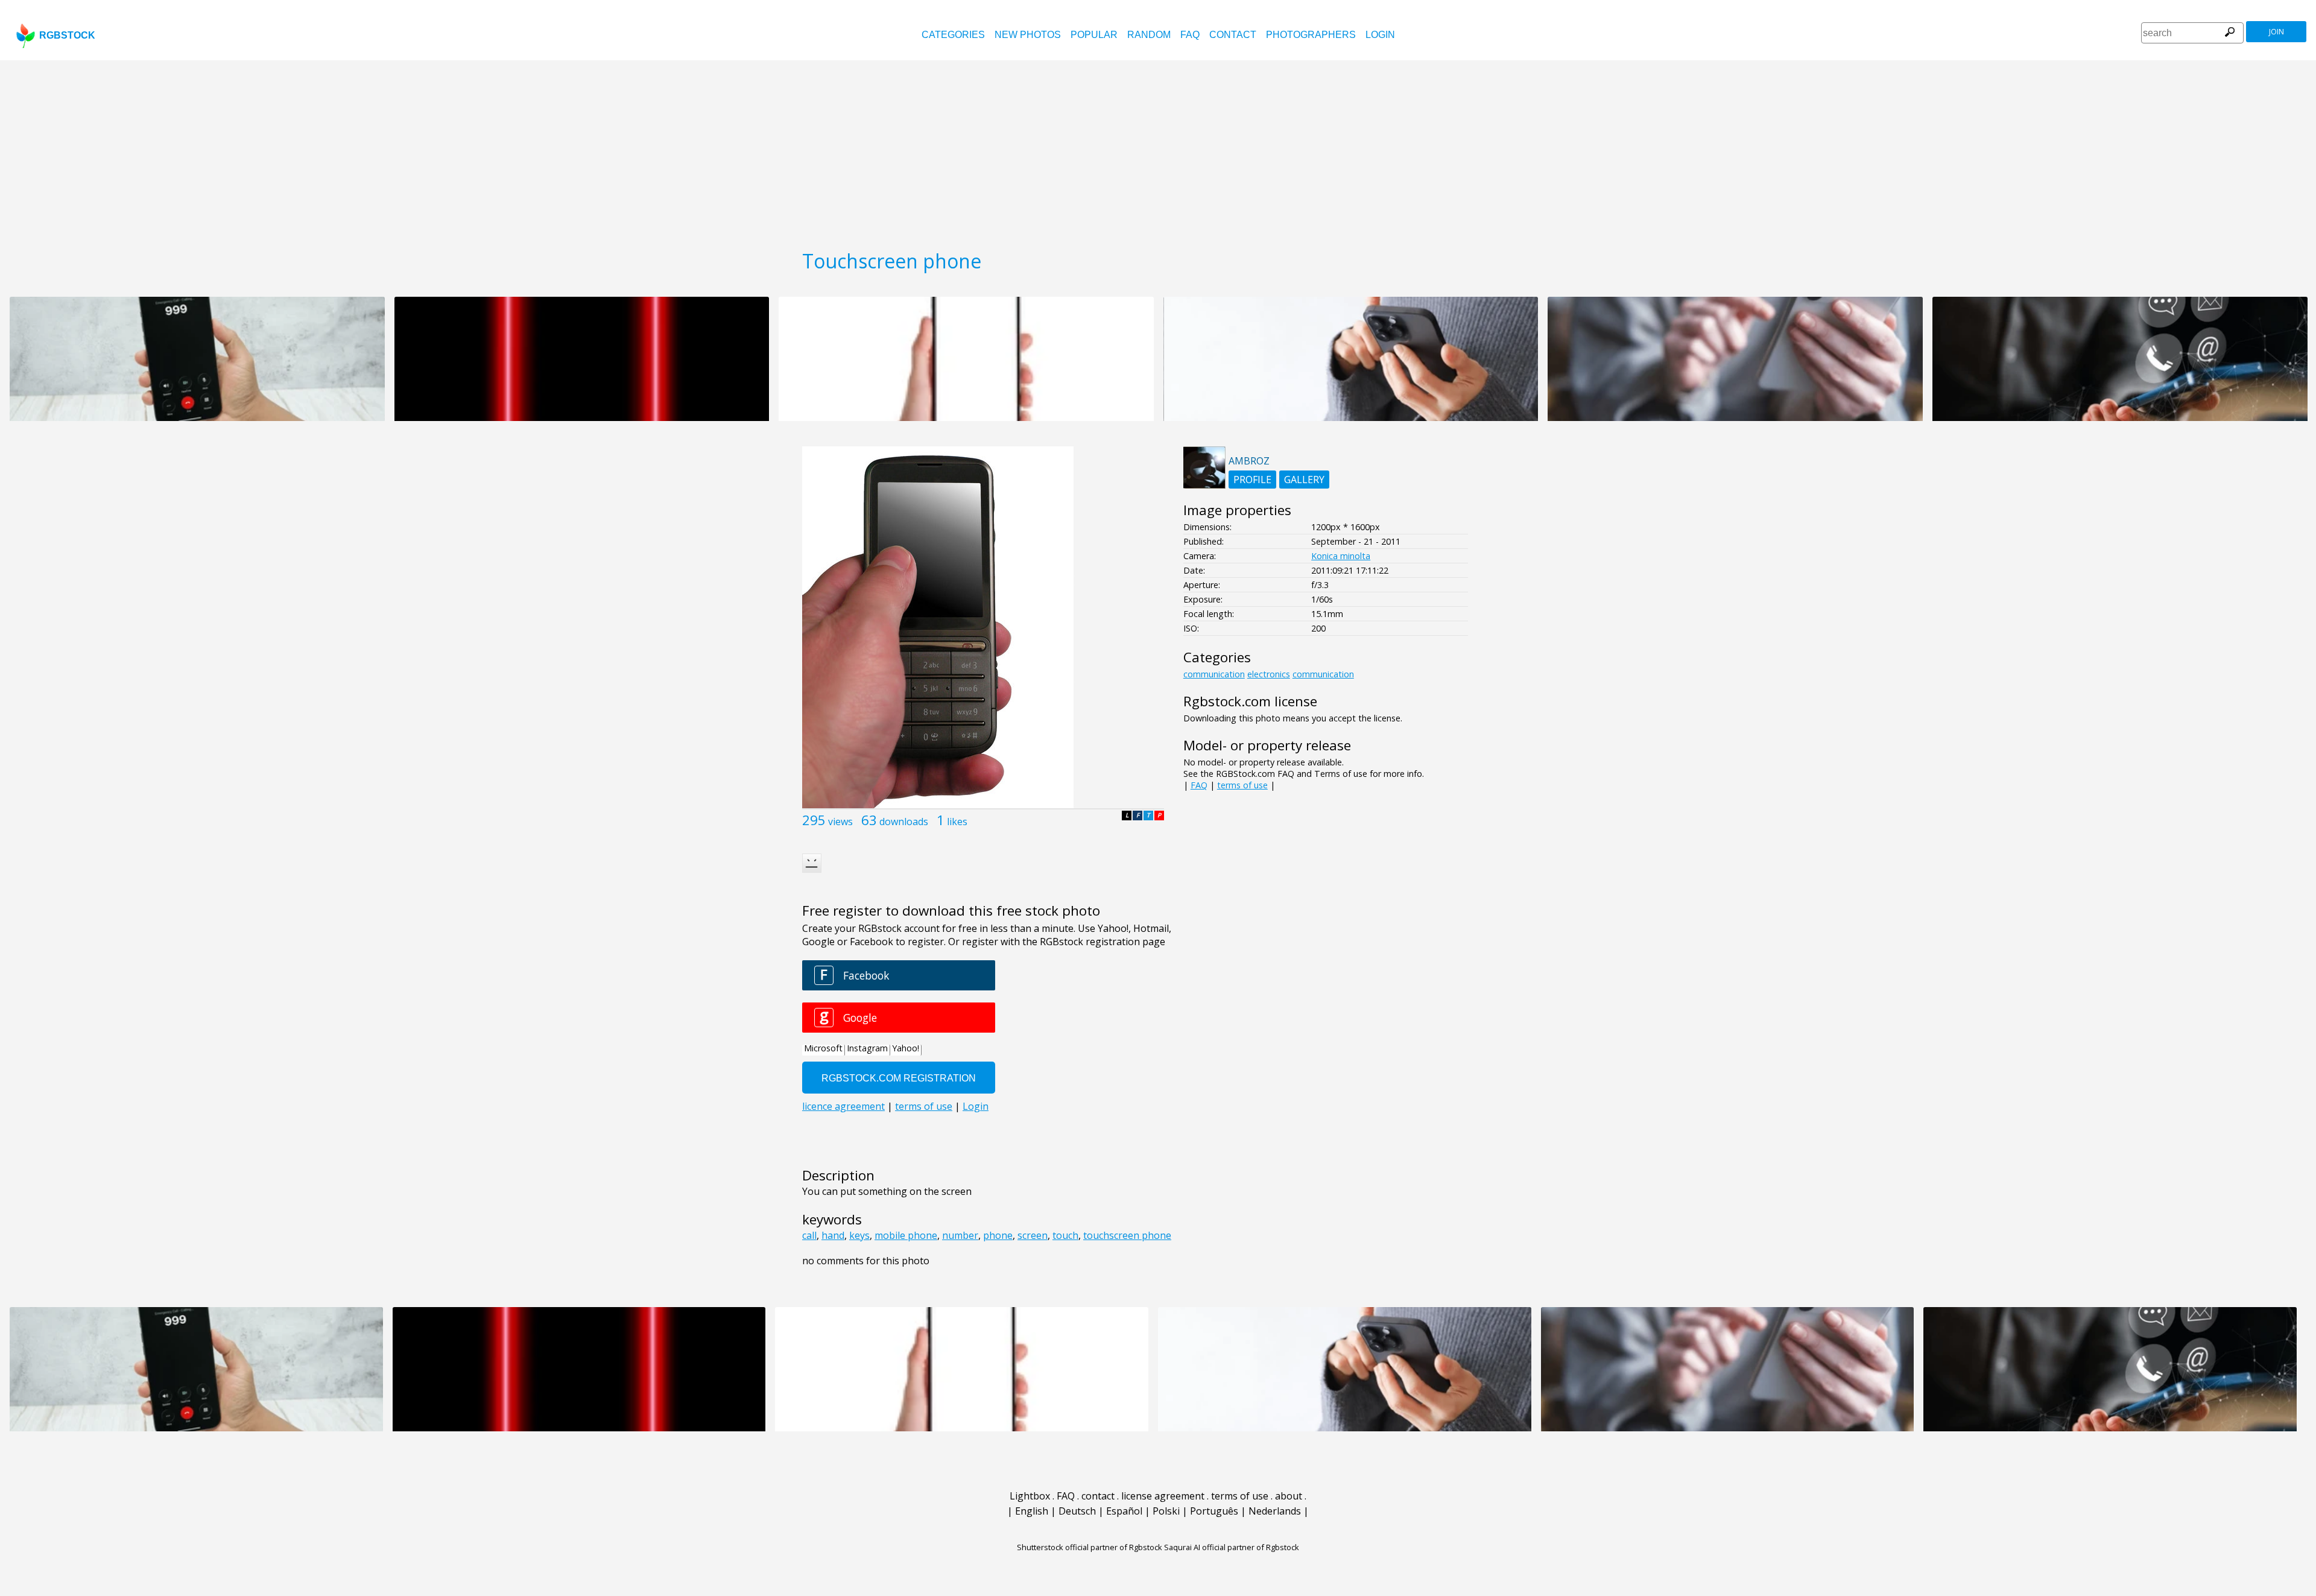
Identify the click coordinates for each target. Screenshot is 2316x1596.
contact (1233, 35)
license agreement (1163, 1496)
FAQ (1190, 35)
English (1032, 1511)
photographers (1311, 35)
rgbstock (67, 35)
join (2276, 32)
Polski (1166, 1511)
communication (1214, 674)
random (1149, 35)
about (1289, 1496)
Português (1214, 1511)
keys (859, 1235)
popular (1094, 35)
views (840, 822)
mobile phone (906, 1235)
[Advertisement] (1158, 151)
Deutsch (1077, 1511)
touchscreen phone (1127, 1235)
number (960, 1235)
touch (1065, 1235)
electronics (1269, 674)
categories (953, 35)
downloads (904, 822)
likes (957, 822)
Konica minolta (1341, 556)
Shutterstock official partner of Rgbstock (1090, 1547)
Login (1380, 35)
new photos (1028, 35)
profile (1252, 480)
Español (1124, 1511)
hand (833, 1235)
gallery (1304, 480)
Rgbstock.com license (1250, 701)
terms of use (1242, 785)
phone (998, 1235)
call (809, 1235)
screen (1033, 1235)
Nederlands (1275, 1511)
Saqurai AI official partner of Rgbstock (1232, 1547)
